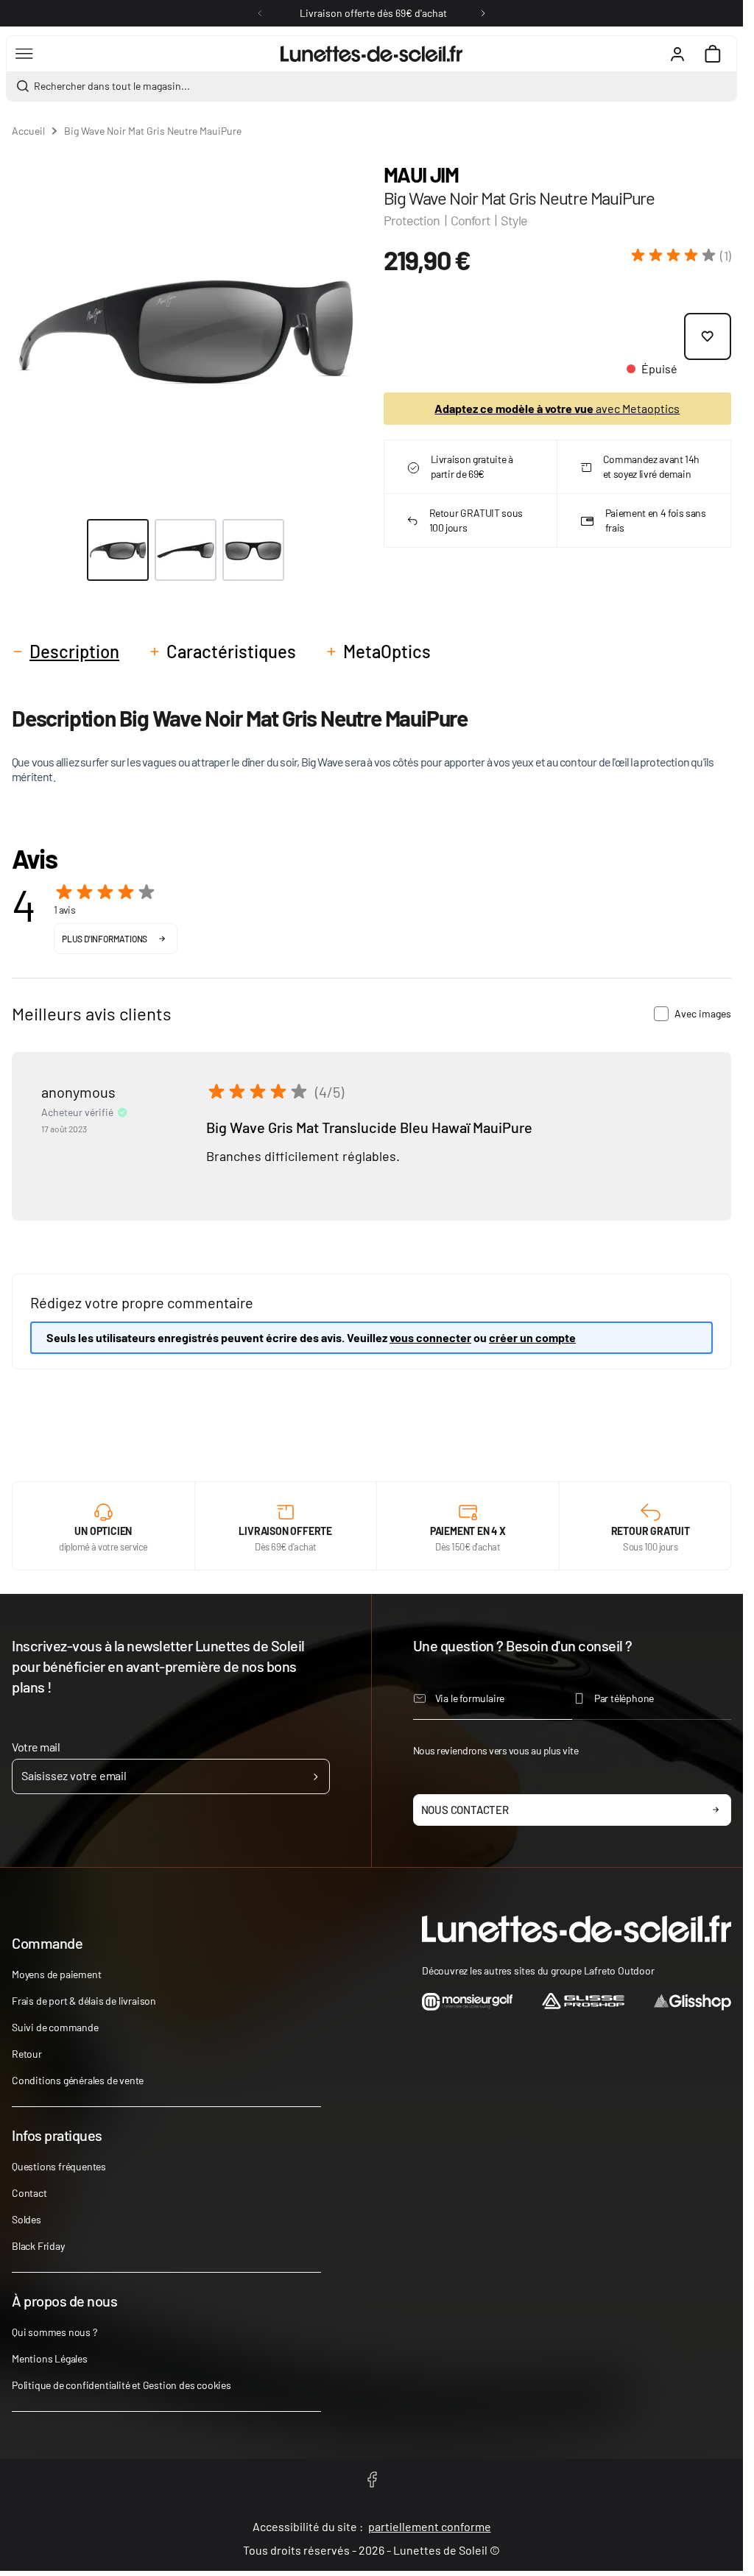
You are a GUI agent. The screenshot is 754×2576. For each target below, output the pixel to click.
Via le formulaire (470, 1698)
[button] (681, 255)
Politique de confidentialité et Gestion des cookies (121, 2385)
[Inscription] (316, 1776)
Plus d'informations (105, 939)
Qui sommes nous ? (54, 2332)
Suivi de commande (55, 2027)
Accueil (28, 131)
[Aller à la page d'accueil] (371, 54)
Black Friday (38, 2246)
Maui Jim (421, 174)
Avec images (703, 1013)
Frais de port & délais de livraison (84, 2001)
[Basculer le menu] (24, 54)
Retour (27, 2054)
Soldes (27, 2219)
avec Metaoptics (557, 408)
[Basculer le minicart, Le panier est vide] (713, 54)
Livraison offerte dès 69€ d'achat (373, 13)
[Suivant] (483, 13)
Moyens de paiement (56, 1974)
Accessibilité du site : (372, 2526)
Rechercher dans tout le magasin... (112, 86)
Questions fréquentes (59, 2166)
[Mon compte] (677, 54)
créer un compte (532, 1337)
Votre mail (36, 1747)
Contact (29, 2193)
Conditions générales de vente (78, 2080)
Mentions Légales (50, 2358)
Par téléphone (624, 1698)
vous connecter (430, 1337)
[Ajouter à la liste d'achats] (708, 336)
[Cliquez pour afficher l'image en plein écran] (186, 327)
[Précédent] (260, 13)
